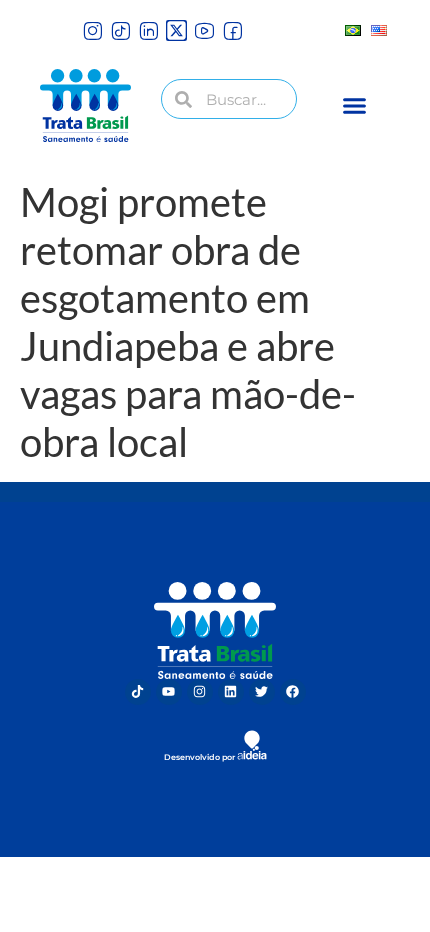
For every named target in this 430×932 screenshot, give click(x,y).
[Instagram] (200, 692)
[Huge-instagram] (92, 30)
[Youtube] (169, 692)
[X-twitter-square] (176, 30)
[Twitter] (262, 692)
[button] (354, 106)
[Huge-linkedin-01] (148, 30)
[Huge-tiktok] (120, 30)
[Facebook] (293, 692)
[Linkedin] (231, 692)
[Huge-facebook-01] (232, 30)
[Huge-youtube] (204, 30)
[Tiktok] (138, 692)
